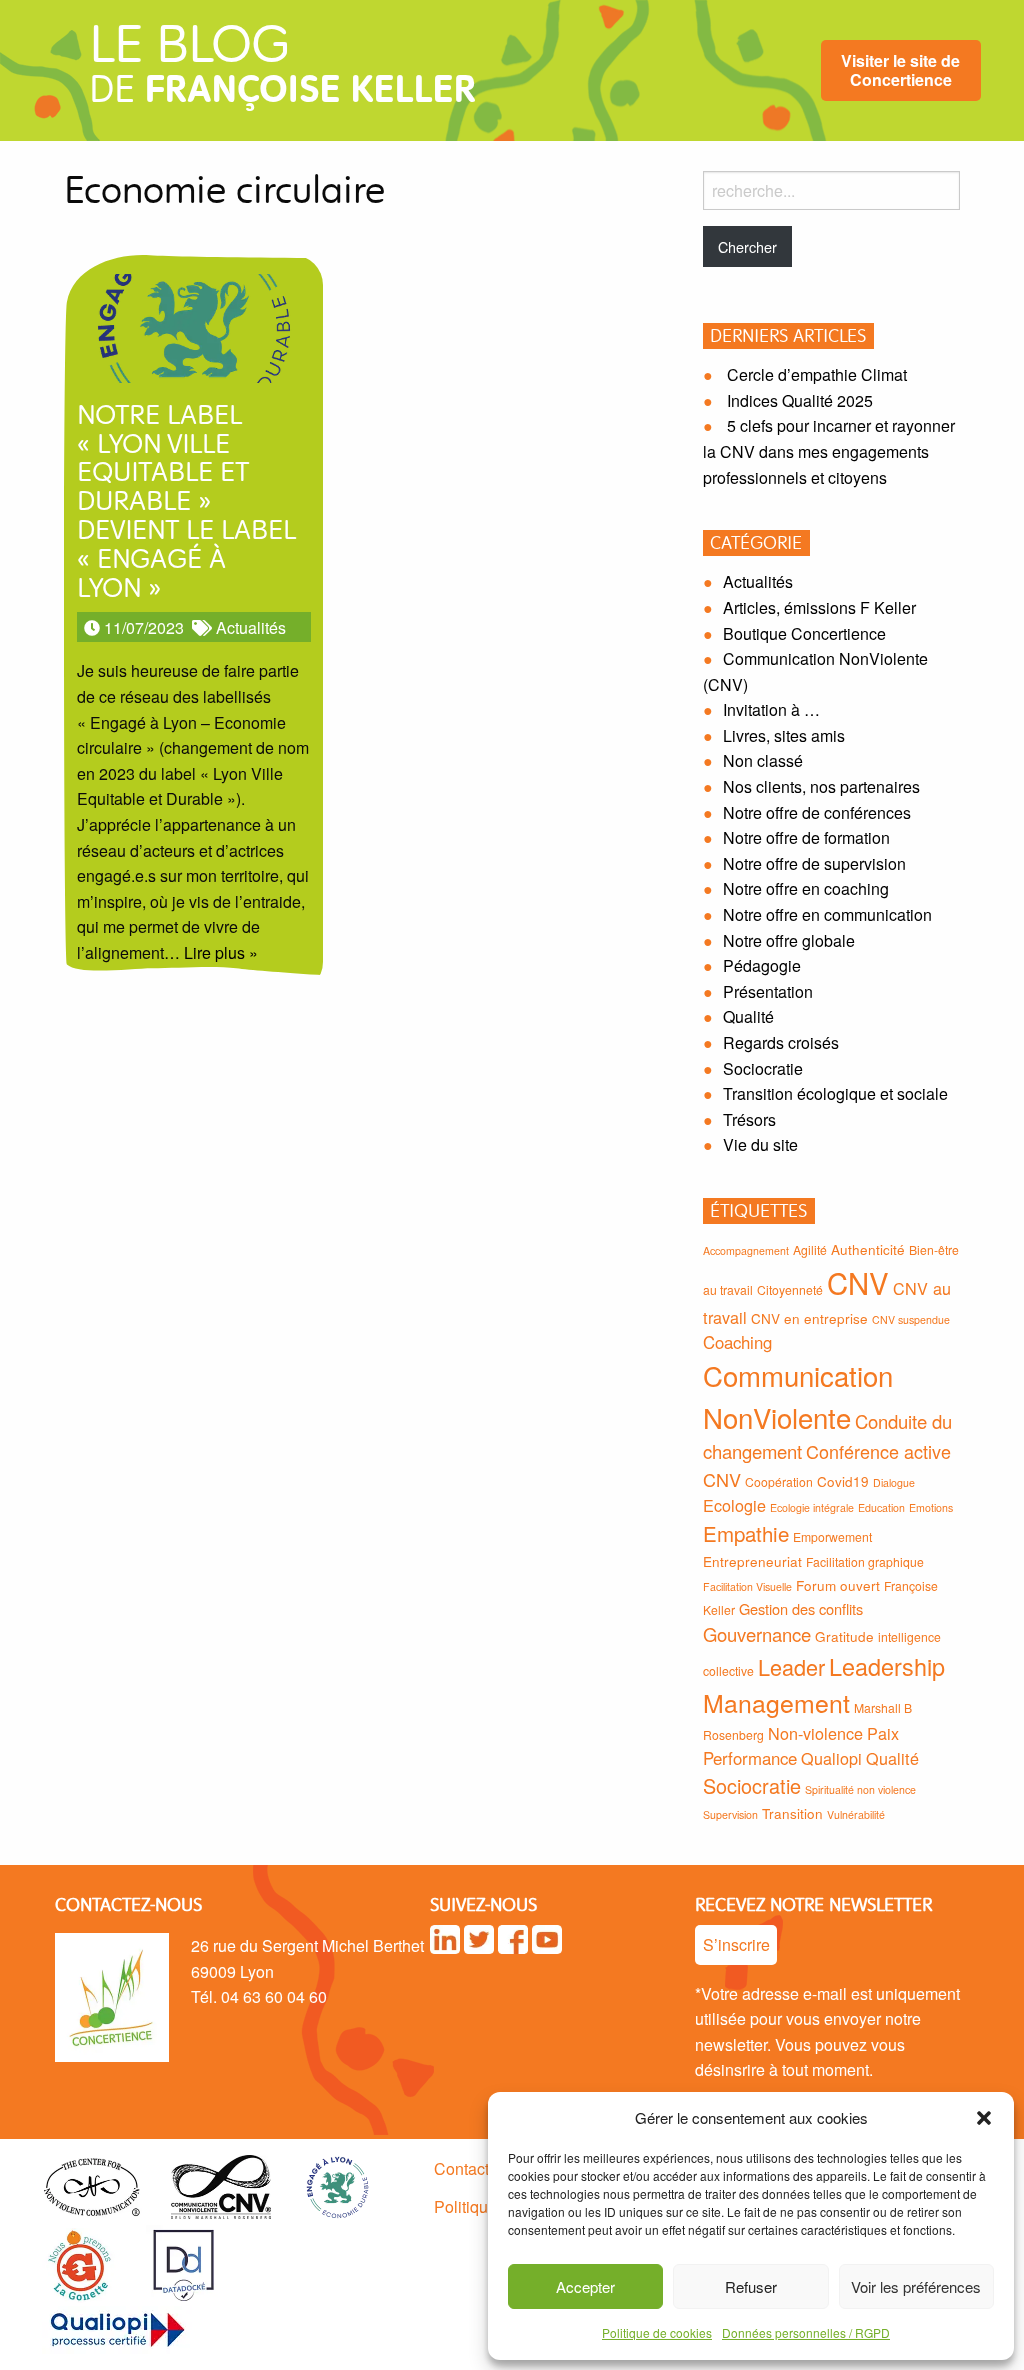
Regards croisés (781, 1042)
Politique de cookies (657, 2332)
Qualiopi (831, 1758)
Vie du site (760, 1144)
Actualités (251, 627)
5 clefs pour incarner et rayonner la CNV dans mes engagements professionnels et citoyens (829, 451)
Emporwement (832, 1536)
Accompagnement (746, 1250)
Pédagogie (762, 965)
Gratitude (844, 1636)
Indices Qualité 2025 (800, 400)
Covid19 (843, 1481)
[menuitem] (901, 70)
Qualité (748, 1016)
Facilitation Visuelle (747, 1586)
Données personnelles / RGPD (806, 2332)
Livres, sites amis (784, 735)
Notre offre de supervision (814, 863)
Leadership (887, 1666)
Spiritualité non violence (860, 1789)
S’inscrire (736, 1944)
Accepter (585, 2286)
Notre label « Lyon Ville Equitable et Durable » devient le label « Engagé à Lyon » (186, 503)
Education (881, 1507)
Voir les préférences (916, 2286)
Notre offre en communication (827, 914)
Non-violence (815, 1733)
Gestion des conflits (801, 1608)
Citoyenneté (790, 1289)
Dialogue (894, 1482)
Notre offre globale (789, 940)
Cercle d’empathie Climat (817, 374)
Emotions (931, 1507)
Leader (791, 1666)
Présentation (768, 991)
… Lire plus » (211, 952)
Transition (792, 1813)
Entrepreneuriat (752, 1561)
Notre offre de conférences (817, 812)
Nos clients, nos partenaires (821, 786)
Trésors (749, 1119)
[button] (984, 2118)
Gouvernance (757, 1634)
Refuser (751, 2286)
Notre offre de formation (806, 837)
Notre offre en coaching (806, 888)
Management (776, 1702)
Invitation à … (771, 709)
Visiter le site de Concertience (900, 70)
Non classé (763, 760)
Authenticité (868, 1249)
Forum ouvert (838, 1585)
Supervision (730, 1814)
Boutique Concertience (804, 633)
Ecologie (734, 1505)
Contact (461, 2168)
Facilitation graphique (865, 1561)
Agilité (810, 1249)
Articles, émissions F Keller (819, 607)
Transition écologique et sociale (835, 1093)
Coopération (779, 1481)
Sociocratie (763, 1068)
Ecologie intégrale (812, 1507)
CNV (858, 1282)
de (282, 72)
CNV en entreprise (809, 1318)
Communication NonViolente (798, 1395)
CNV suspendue (911, 1319)
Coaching (737, 1342)
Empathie (746, 1533)
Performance (750, 1758)
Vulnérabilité (856, 1814)
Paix (883, 1733)
